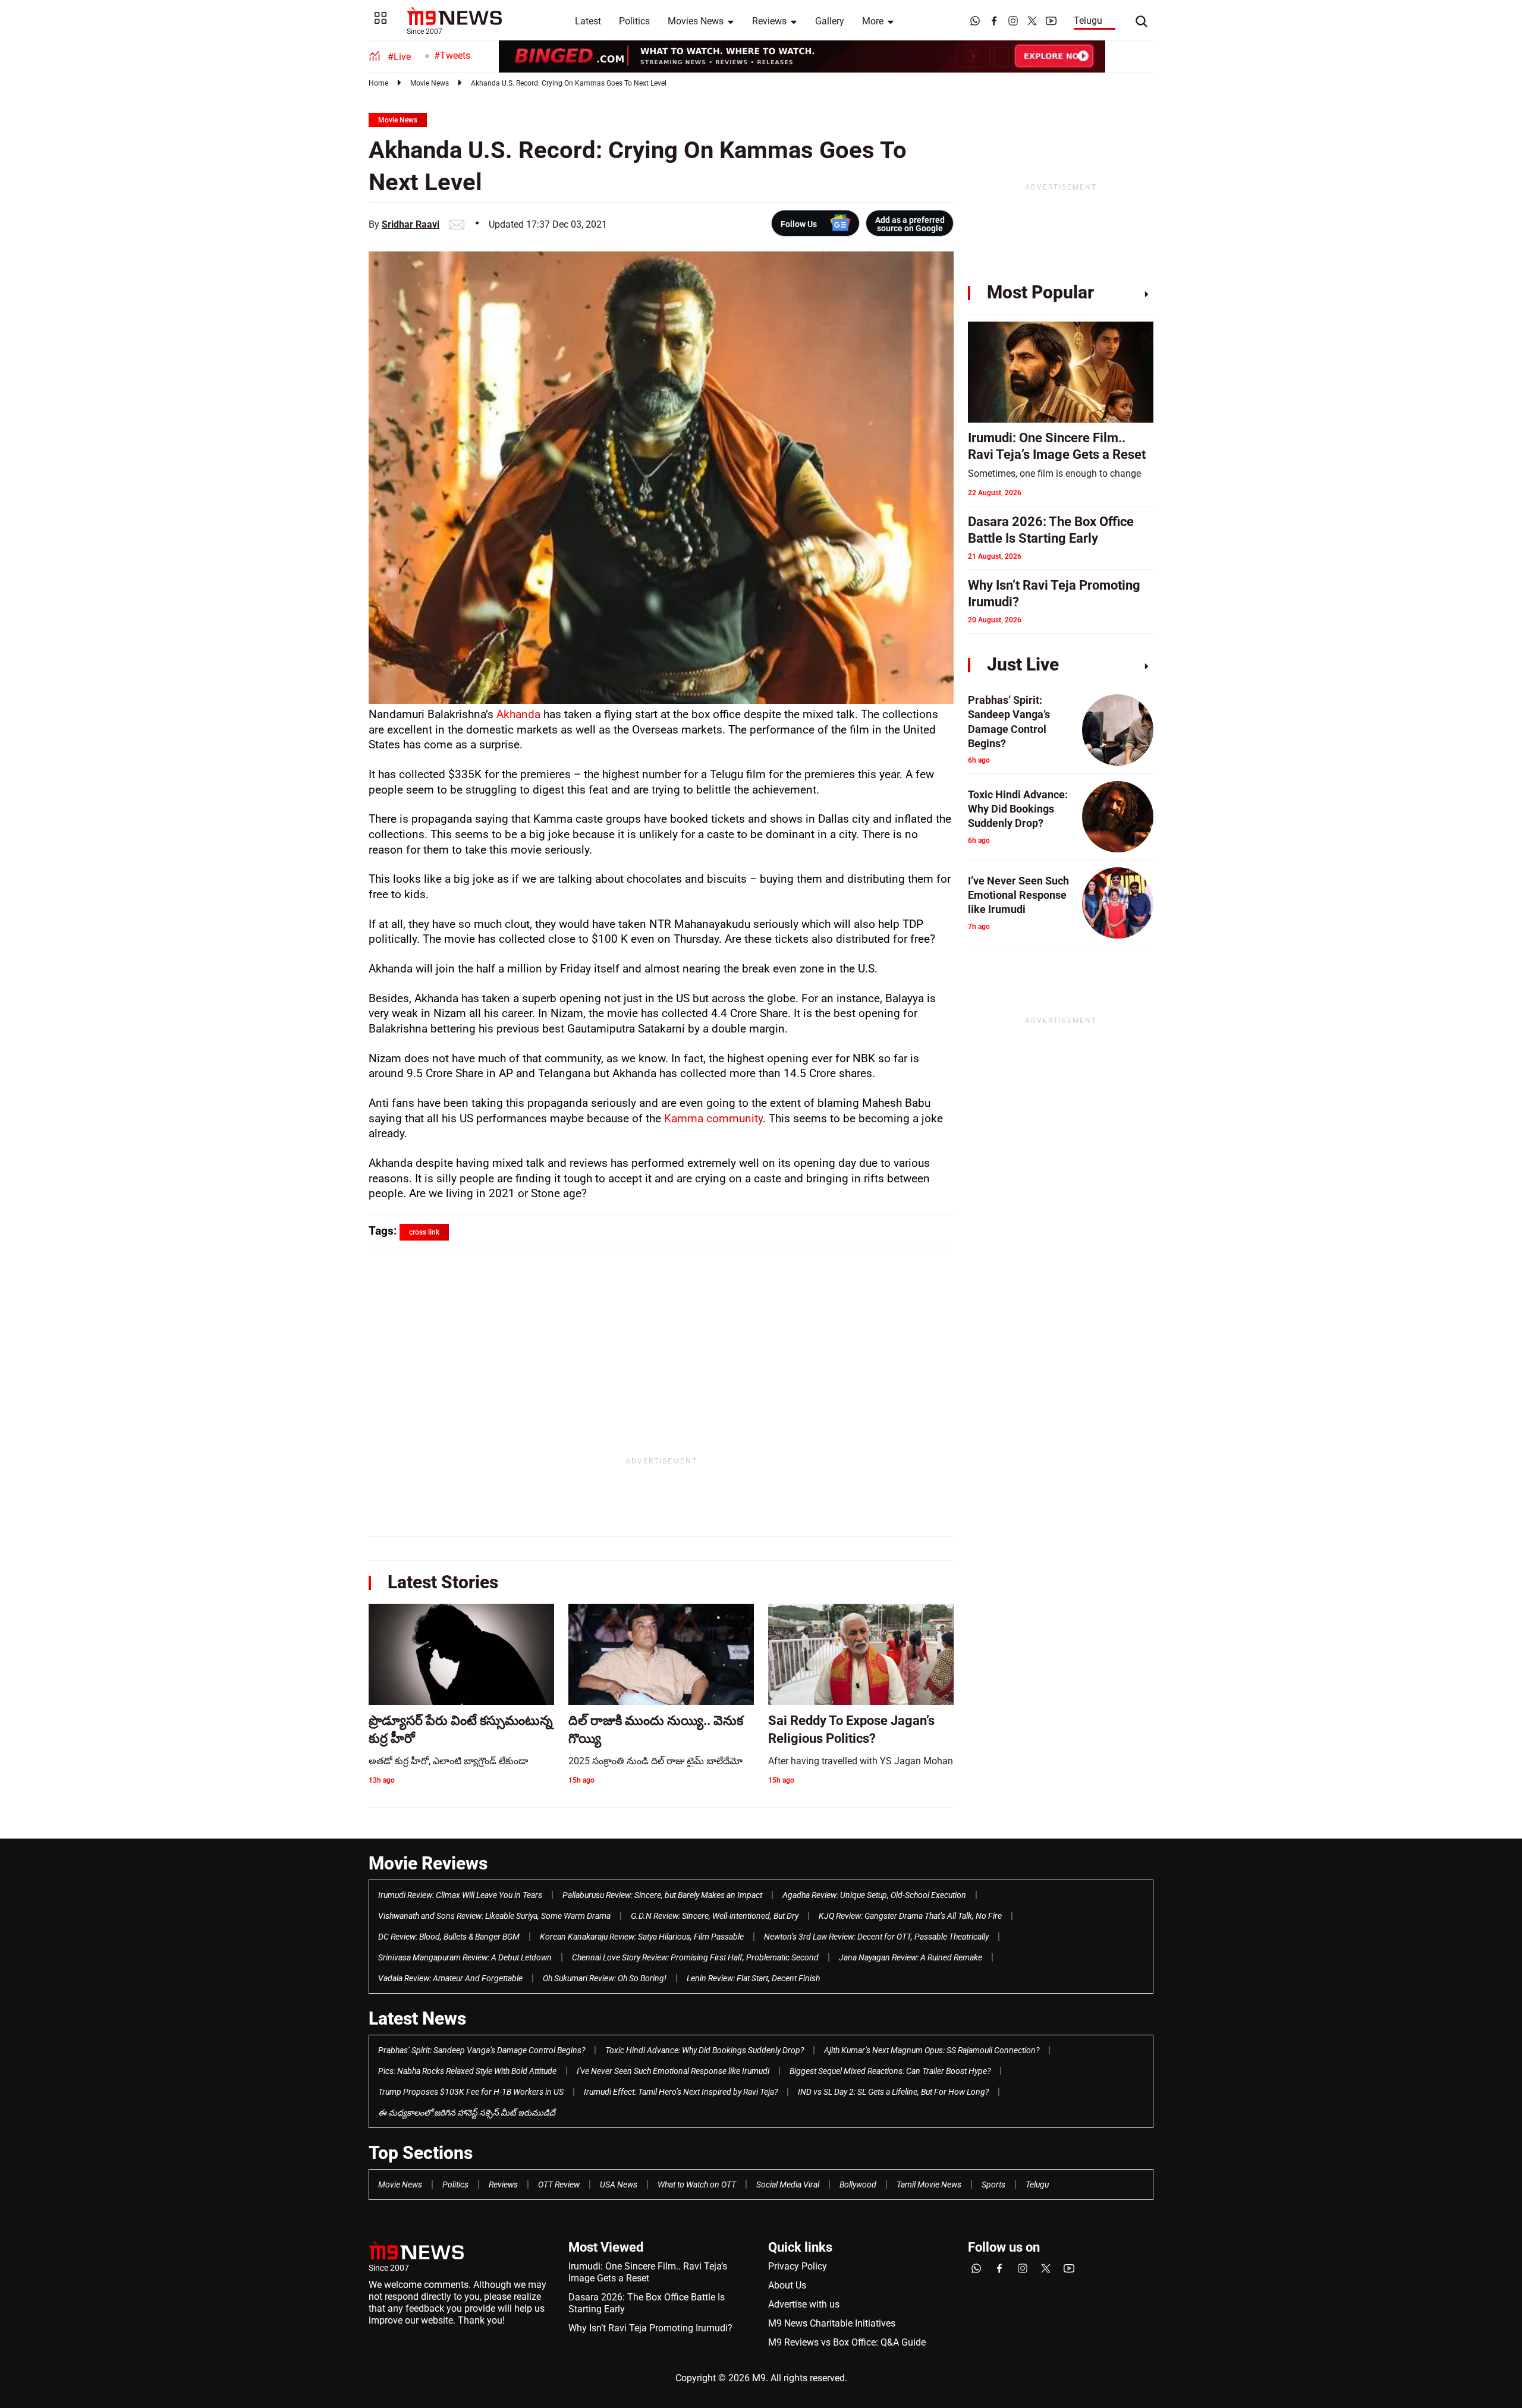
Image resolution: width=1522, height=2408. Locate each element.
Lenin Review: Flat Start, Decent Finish (753, 1978)
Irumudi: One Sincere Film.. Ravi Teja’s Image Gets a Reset (648, 2272)
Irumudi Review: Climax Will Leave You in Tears (460, 1895)
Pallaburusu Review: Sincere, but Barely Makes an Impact (662, 1895)
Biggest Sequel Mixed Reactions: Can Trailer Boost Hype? (890, 2071)
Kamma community (713, 1118)
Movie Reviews (428, 1863)
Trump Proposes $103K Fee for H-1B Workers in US (471, 2092)
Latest (588, 21)
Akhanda (520, 714)
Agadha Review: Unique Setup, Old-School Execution (874, 1895)
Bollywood (858, 2184)
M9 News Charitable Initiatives (832, 2323)
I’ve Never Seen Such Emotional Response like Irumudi (673, 2071)
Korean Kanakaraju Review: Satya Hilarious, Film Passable (642, 1937)
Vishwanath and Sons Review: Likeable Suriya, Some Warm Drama (494, 1916)
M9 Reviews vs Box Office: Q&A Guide (847, 2342)
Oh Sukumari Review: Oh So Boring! (605, 1978)
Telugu (1088, 21)
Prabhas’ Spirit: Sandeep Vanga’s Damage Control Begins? (482, 2050)
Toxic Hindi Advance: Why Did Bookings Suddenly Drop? (705, 2050)
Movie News (430, 83)
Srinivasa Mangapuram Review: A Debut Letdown (465, 1957)
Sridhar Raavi (411, 224)
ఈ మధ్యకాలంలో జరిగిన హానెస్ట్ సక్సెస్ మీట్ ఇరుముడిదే (467, 2113)
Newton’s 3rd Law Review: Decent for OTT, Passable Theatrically (876, 1937)
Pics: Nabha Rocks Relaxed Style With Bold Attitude (467, 2071)
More (873, 21)
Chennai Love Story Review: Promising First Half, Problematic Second (695, 1957)
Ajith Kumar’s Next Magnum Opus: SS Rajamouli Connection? (932, 2050)
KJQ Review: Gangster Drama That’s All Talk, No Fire (910, 1916)
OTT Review (559, 2184)
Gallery (830, 21)
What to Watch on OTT (697, 2184)
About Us (787, 2285)
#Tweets (452, 56)
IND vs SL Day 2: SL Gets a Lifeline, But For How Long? (893, 2092)
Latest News (417, 2018)
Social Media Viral (788, 2184)
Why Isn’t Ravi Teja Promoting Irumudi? (650, 2328)
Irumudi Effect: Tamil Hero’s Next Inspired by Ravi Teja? (681, 2092)
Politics (634, 21)
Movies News (696, 21)
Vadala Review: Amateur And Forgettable (450, 1978)
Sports (993, 2184)
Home (378, 83)
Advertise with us (804, 2304)
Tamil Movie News (929, 2184)
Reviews (769, 21)
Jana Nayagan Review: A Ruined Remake (911, 1957)
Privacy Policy (798, 2266)
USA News (619, 2184)
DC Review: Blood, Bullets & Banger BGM (449, 1937)
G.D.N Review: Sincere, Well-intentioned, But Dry (715, 1916)
